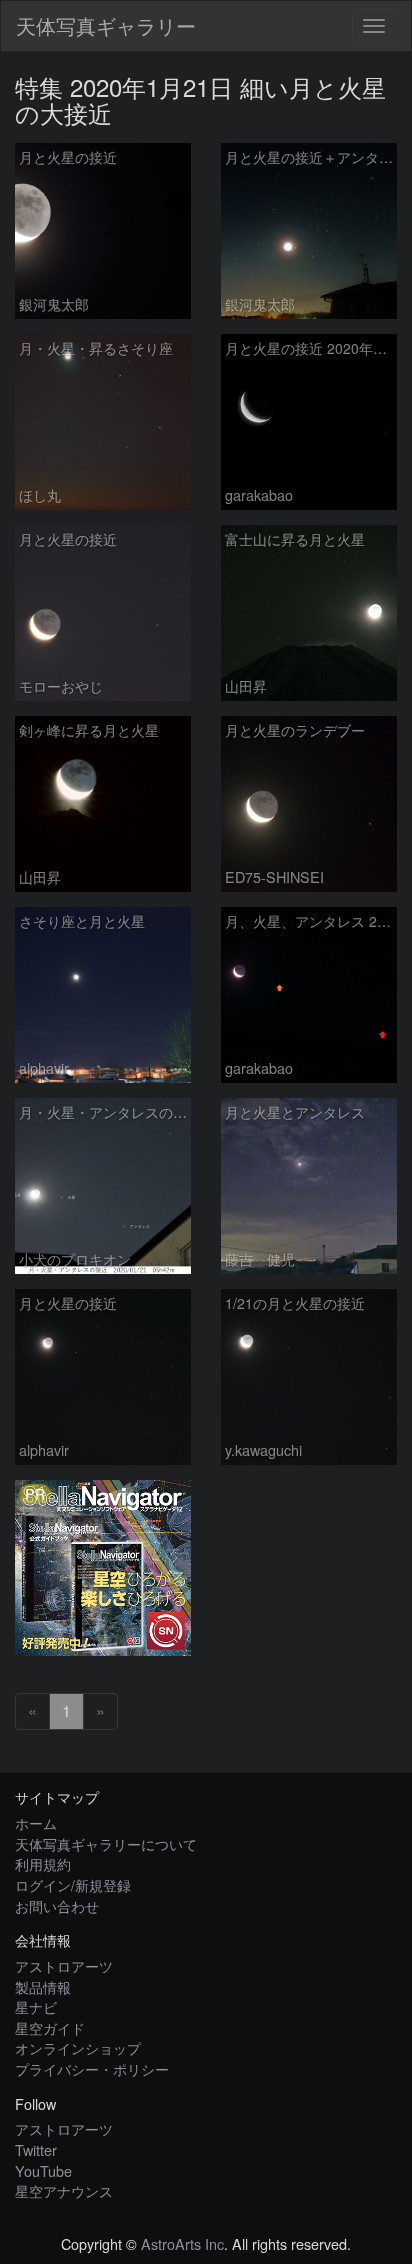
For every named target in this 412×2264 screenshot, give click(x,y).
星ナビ (36, 2006)
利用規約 (43, 1863)
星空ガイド (50, 2027)
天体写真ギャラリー (106, 25)
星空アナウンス (64, 2190)
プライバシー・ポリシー (92, 2068)
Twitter (36, 2149)
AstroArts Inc (182, 2243)
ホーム (36, 1822)
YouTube (43, 2170)
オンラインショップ (78, 2047)
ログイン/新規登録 (73, 1884)
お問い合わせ (57, 1905)
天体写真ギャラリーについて (106, 1843)
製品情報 (43, 1986)
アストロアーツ (64, 1965)
